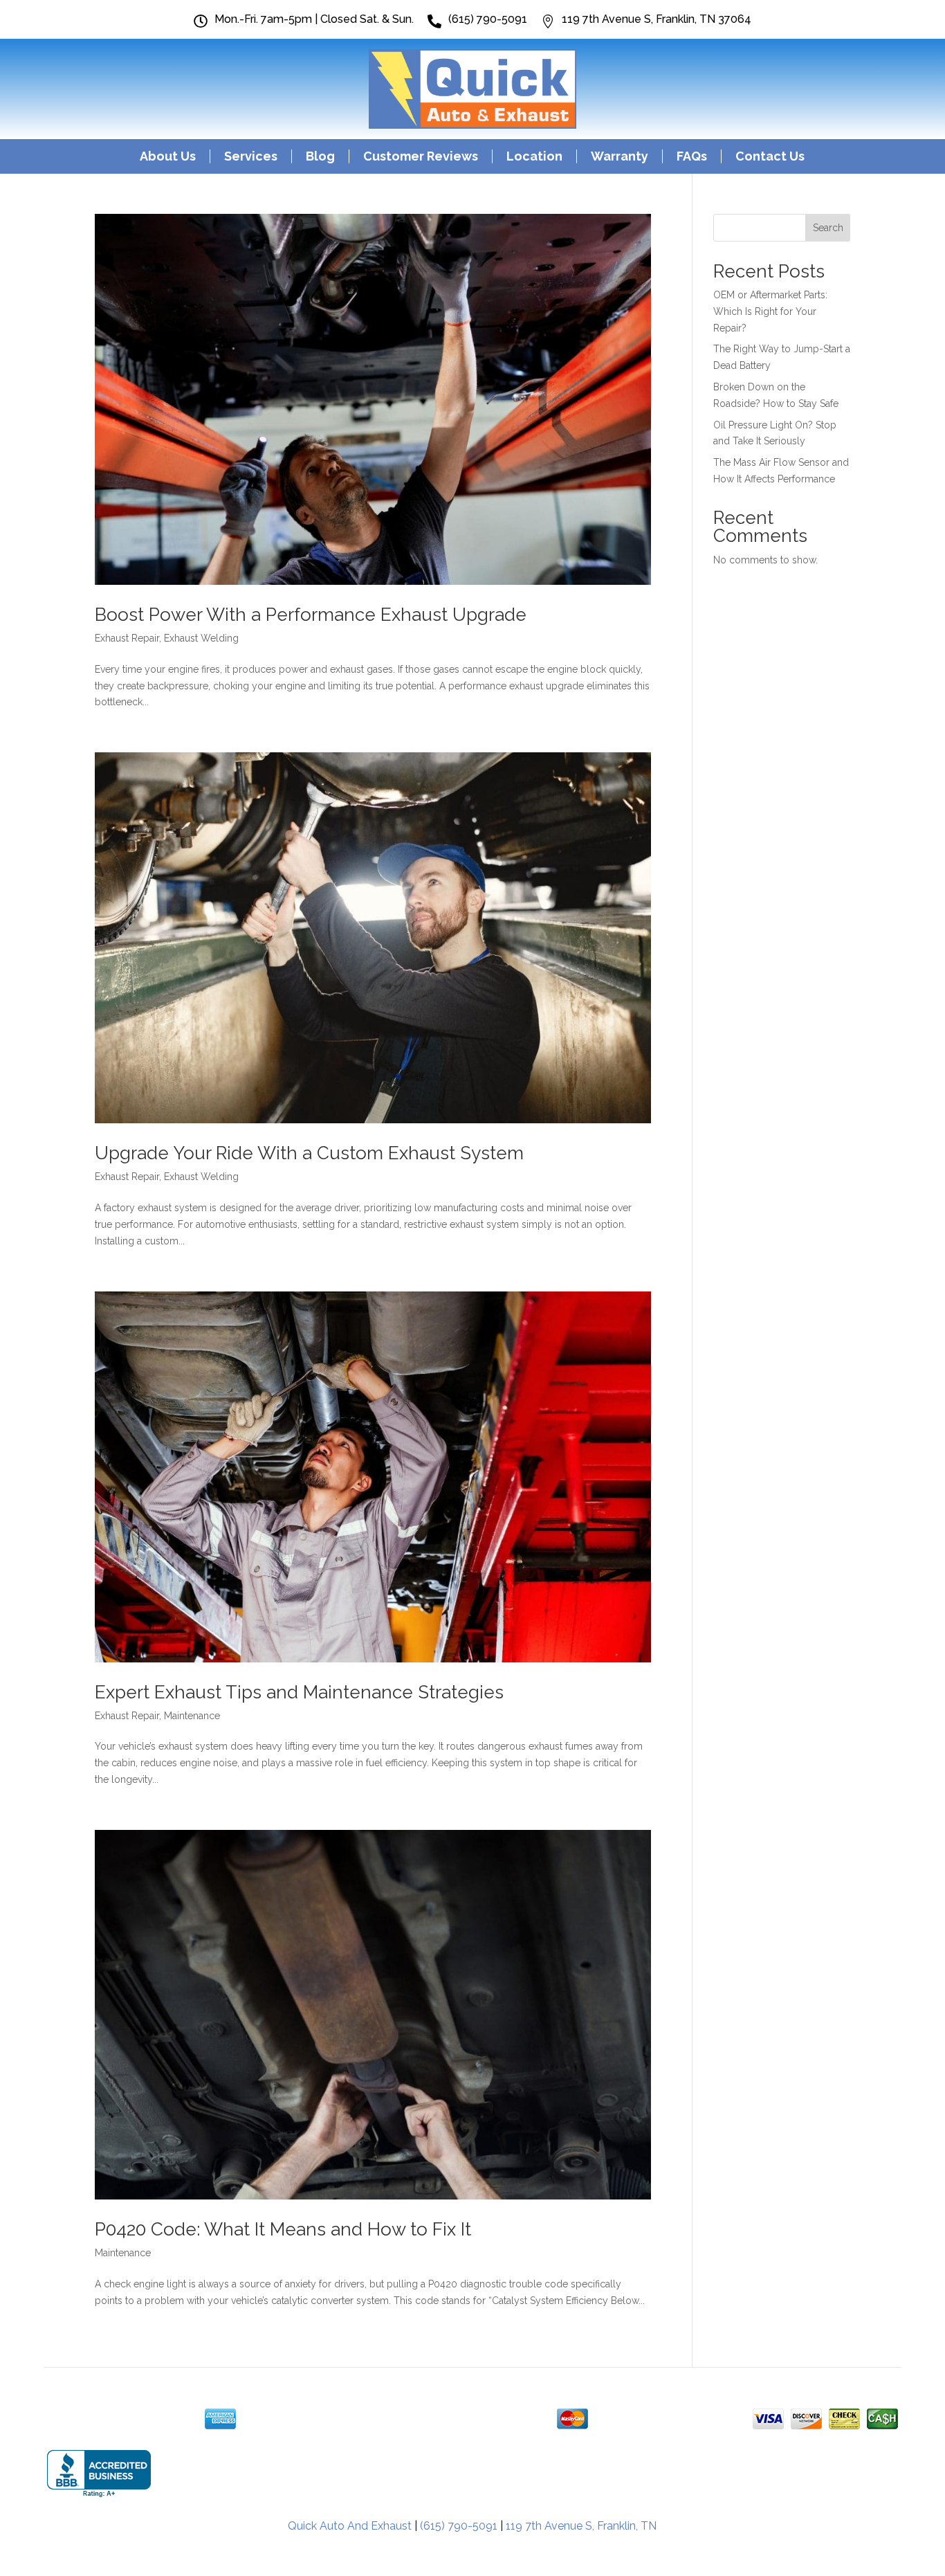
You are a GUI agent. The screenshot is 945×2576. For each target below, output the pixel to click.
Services (251, 156)
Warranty (620, 156)
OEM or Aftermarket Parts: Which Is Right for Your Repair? (770, 311)
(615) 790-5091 (459, 2526)
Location (534, 156)
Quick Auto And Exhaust (350, 2526)
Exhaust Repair (127, 638)
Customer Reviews (421, 156)
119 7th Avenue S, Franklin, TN (581, 2526)
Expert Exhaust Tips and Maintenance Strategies (299, 1692)
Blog (320, 156)
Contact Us (770, 156)
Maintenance (192, 1716)
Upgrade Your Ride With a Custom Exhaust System (309, 1153)
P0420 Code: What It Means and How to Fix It (283, 2229)
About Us (168, 156)
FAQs (692, 156)
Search (828, 228)
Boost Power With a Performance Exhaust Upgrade (311, 615)
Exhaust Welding (201, 638)
